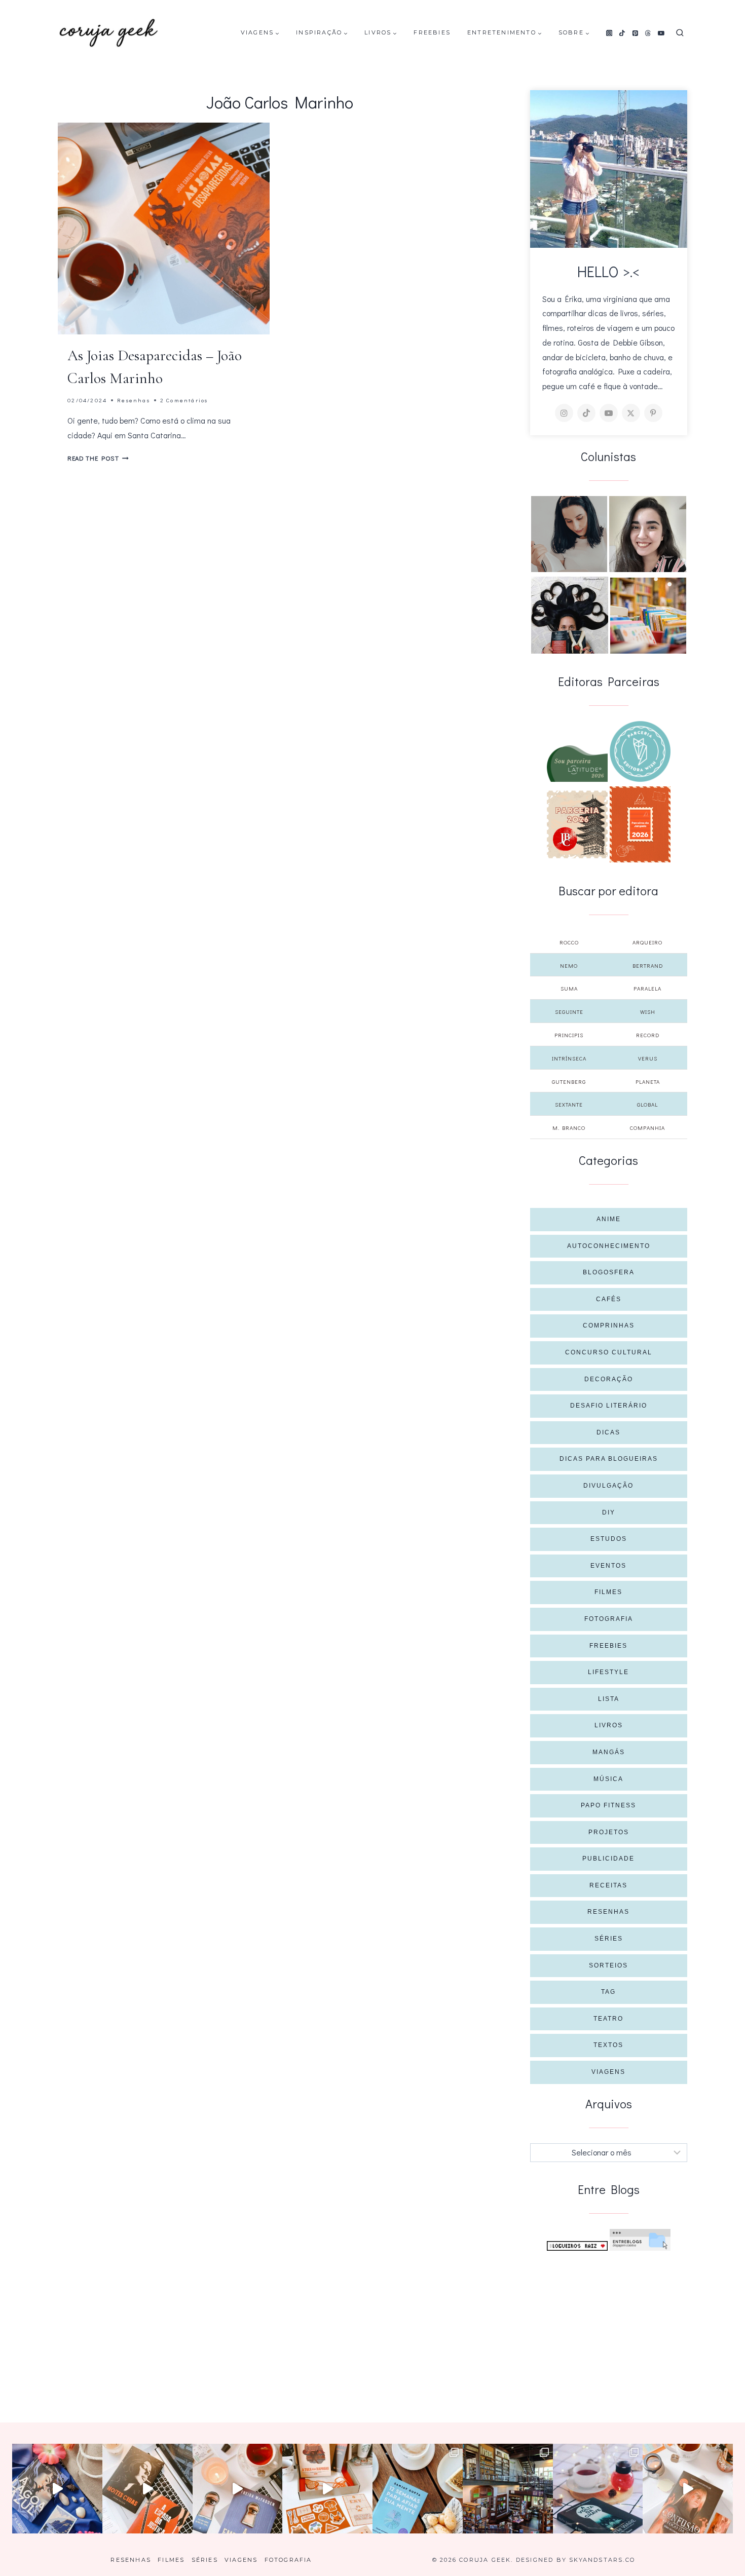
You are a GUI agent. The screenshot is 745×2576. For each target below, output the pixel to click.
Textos (608, 2045)
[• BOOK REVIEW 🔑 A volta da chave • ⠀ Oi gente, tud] (598, 2489)
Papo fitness (608, 1805)
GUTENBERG (569, 1082)
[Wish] (640, 751)
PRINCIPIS (569, 1035)
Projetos (609, 1832)
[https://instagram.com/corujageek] (564, 413)
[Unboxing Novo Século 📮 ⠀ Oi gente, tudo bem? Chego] (688, 2489)
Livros (609, 1725)
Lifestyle (608, 1672)
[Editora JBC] (577, 824)
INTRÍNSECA (569, 1058)
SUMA (569, 988)
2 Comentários (184, 400)
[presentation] (164, 229)
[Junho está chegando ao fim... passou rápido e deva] (418, 2489)
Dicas (608, 1432)
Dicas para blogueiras (609, 1459)
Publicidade (608, 1859)
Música (608, 1779)
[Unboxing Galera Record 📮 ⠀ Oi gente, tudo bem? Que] (327, 2489)
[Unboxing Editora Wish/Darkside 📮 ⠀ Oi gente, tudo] (57, 2489)
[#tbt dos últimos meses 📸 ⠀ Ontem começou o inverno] (508, 2489)
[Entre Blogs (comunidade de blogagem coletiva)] (640, 2240)
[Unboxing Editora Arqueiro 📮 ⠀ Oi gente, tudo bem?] (238, 2489)
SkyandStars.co (602, 2560)
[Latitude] (577, 764)
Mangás (609, 1752)
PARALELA (647, 988)
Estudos (609, 1539)
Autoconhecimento (609, 1246)
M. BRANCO (569, 1128)
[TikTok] (622, 33)
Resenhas (134, 400)
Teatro (608, 2019)
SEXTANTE (569, 1104)
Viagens (608, 2072)
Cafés (609, 1299)
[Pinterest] (635, 33)
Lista (609, 1699)
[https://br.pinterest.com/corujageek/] (653, 413)
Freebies (432, 32)
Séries (609, 1939)
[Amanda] (648, 534)
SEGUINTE (569, 1012)
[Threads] (648, 33)
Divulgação (608, 1486)
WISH (648, 1012)
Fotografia (609, 1619)
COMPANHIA (647, 1128)
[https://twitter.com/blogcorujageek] (631, 413)
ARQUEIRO (647, 942)
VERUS (648, 1058)
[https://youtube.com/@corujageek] (609, 413)
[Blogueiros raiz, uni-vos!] (577, 2246)
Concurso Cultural (609, 1352)
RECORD (648, 1035)
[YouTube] (661, 33)
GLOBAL (647, 1104)
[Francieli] (570, 615)
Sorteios (608, 1965)
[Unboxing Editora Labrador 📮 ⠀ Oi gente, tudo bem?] (147, 2489)
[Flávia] (569, 534)
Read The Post (98, 458)
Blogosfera (609, 1272)
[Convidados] (648, 616)
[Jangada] (640, 824)
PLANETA (648, 1082)
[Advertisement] (609, 2327)
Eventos (608, 1566)
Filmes (608, 1592)
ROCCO (569, 942)
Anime (609, 1219)
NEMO (569, 965)
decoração (609, 1379)
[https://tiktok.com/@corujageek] (586, 413)
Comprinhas (609, 1325)
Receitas (608, 1885)
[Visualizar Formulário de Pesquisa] (680, 33)
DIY (609, 1512)
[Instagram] (609, 33)
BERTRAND (648, 965)
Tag (608, 1992)
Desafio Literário (609, 1406)
